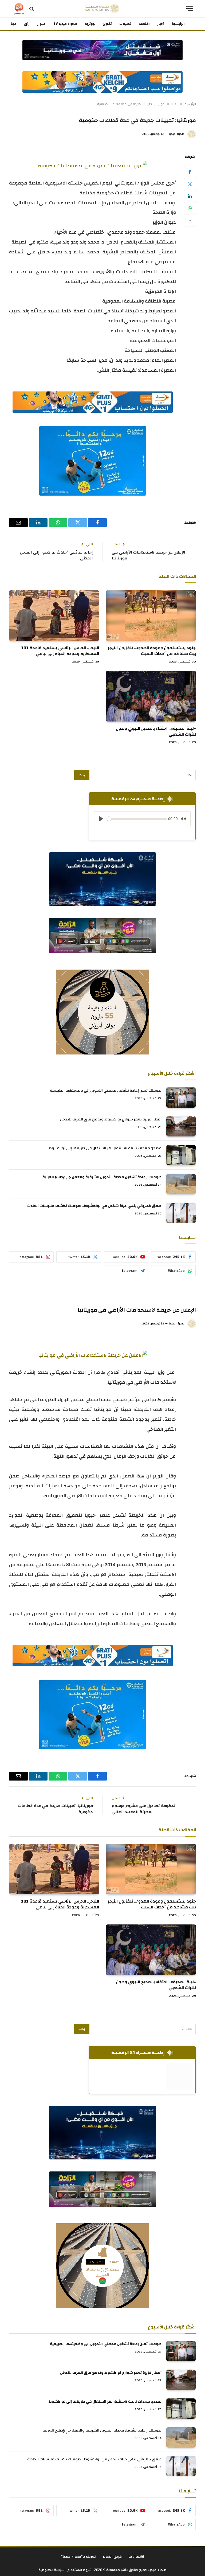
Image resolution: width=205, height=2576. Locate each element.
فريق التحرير (112, 2557)
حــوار (42, 24)
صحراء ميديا (177, 134)
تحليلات (125, 24)
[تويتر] (190, 184)
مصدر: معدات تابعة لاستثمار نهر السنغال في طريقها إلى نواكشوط (105, 1148)
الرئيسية (178, 24)
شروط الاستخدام (79, 2570)
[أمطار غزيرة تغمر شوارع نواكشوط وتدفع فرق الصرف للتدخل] (181, 1126)
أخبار (161, 24)
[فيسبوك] (190, 172)
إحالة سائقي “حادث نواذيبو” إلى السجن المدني (56, 555)
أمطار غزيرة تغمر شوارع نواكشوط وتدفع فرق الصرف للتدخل (111, 1119)
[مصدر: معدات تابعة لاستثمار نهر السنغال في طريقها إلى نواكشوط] (181, 1155)
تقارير (107, 24)
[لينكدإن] (190, 196)
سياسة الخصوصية (52, 2570)
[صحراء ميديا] (102, 9)
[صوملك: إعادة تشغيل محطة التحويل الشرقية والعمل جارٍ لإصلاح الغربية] (181, 1184)
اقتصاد (144, 24)
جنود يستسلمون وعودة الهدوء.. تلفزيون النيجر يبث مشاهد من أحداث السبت (152, 651)
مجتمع (11, 24)
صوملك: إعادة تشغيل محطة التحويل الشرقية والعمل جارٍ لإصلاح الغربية (102, 1177)
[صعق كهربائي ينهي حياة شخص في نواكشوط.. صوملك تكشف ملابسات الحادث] (181, 1213)
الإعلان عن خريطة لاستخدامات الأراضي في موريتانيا (149, 555)
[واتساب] (190, 208)
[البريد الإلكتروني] (190, 220)
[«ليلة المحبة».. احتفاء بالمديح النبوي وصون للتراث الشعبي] (151, 696)
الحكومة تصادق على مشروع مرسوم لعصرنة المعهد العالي (144, 1809)
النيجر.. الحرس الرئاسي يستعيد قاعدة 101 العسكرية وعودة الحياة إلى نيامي (60, 651)
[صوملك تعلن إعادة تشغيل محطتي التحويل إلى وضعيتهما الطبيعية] (181, 1097)
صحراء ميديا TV (65, 24)
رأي (27, 24)
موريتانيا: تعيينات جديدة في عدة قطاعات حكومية (55, 1809)
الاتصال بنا (136, 2557)
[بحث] (32, 9)
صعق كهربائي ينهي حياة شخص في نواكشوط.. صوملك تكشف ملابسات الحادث (94, 1206)
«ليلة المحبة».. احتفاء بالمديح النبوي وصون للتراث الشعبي (156, 732)
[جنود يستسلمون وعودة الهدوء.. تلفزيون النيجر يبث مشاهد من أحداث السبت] (151, 615)
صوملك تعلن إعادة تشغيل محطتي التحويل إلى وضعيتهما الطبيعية (106, 1091)
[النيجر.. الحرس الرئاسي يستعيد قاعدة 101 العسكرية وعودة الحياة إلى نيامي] (54, 615)
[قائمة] (190, 9)
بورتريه (90, 24)
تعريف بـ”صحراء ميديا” (78, 2557)
